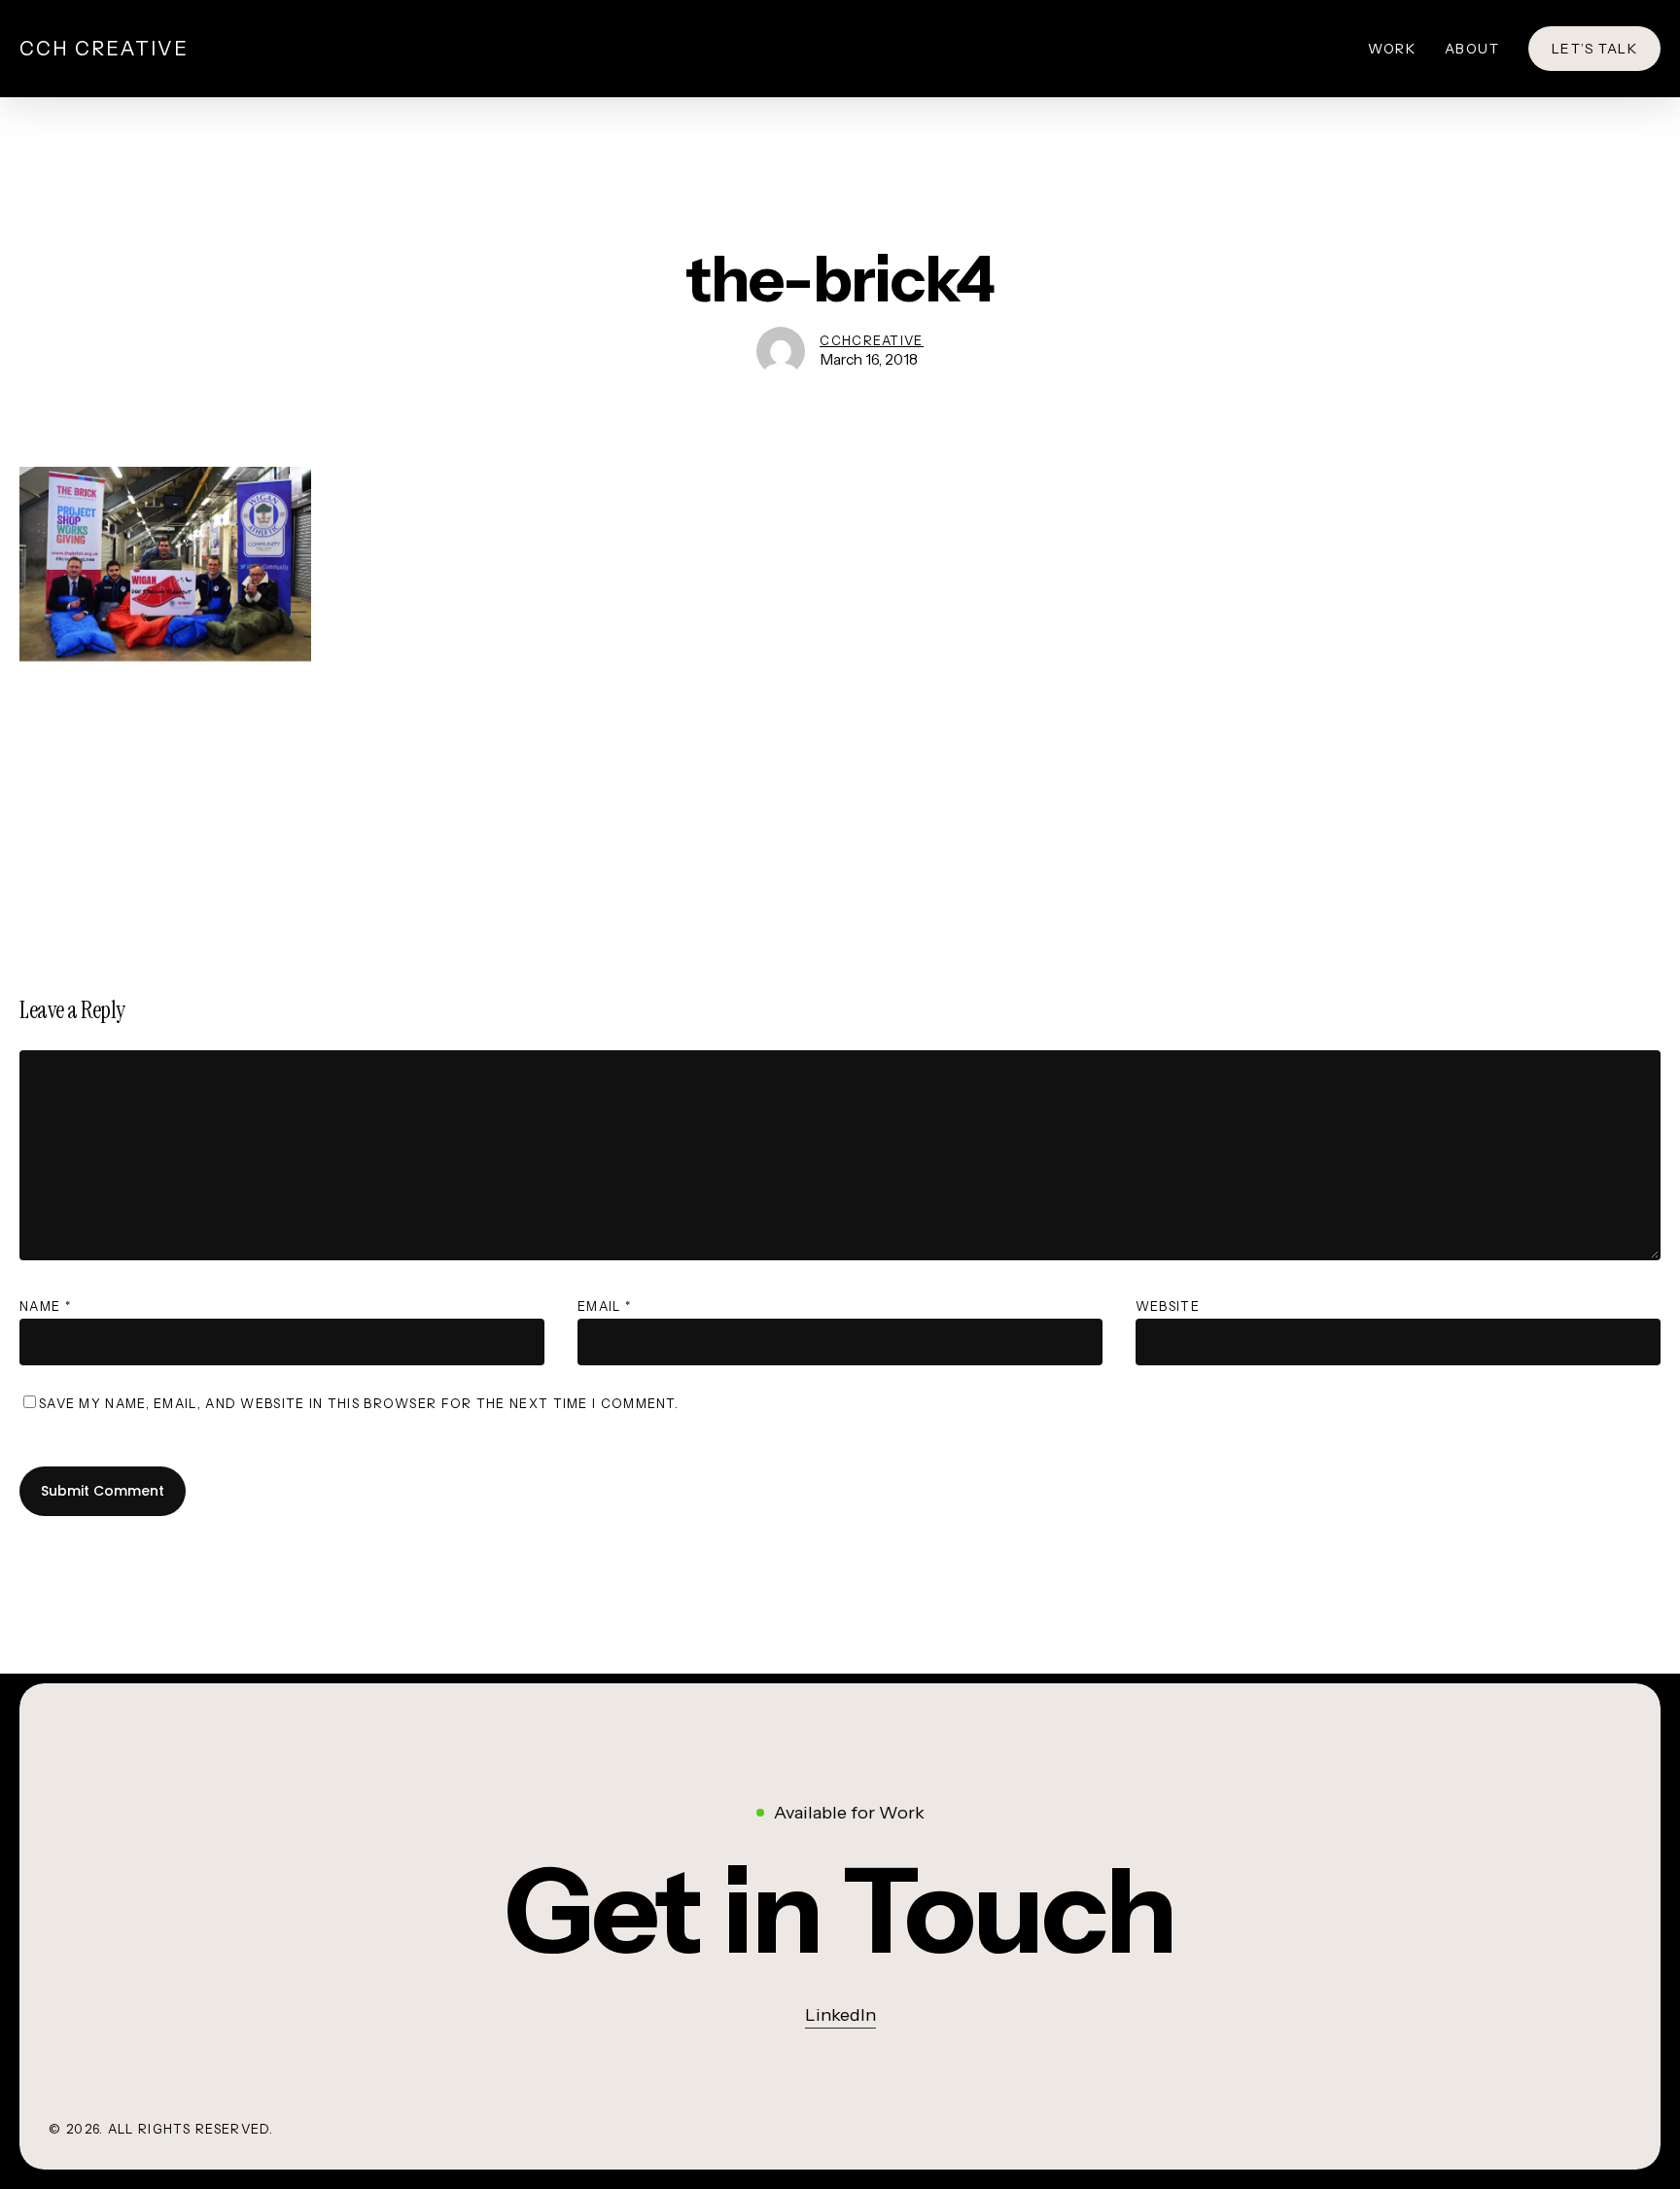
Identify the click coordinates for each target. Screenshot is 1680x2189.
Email (604, 1306)
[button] (840, 1910)
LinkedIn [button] (840, 2015)
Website (1168, 1306)
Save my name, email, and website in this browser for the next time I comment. (359, 1403)
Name (45, 1306)
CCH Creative (104, 49)
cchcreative (871, 340)
